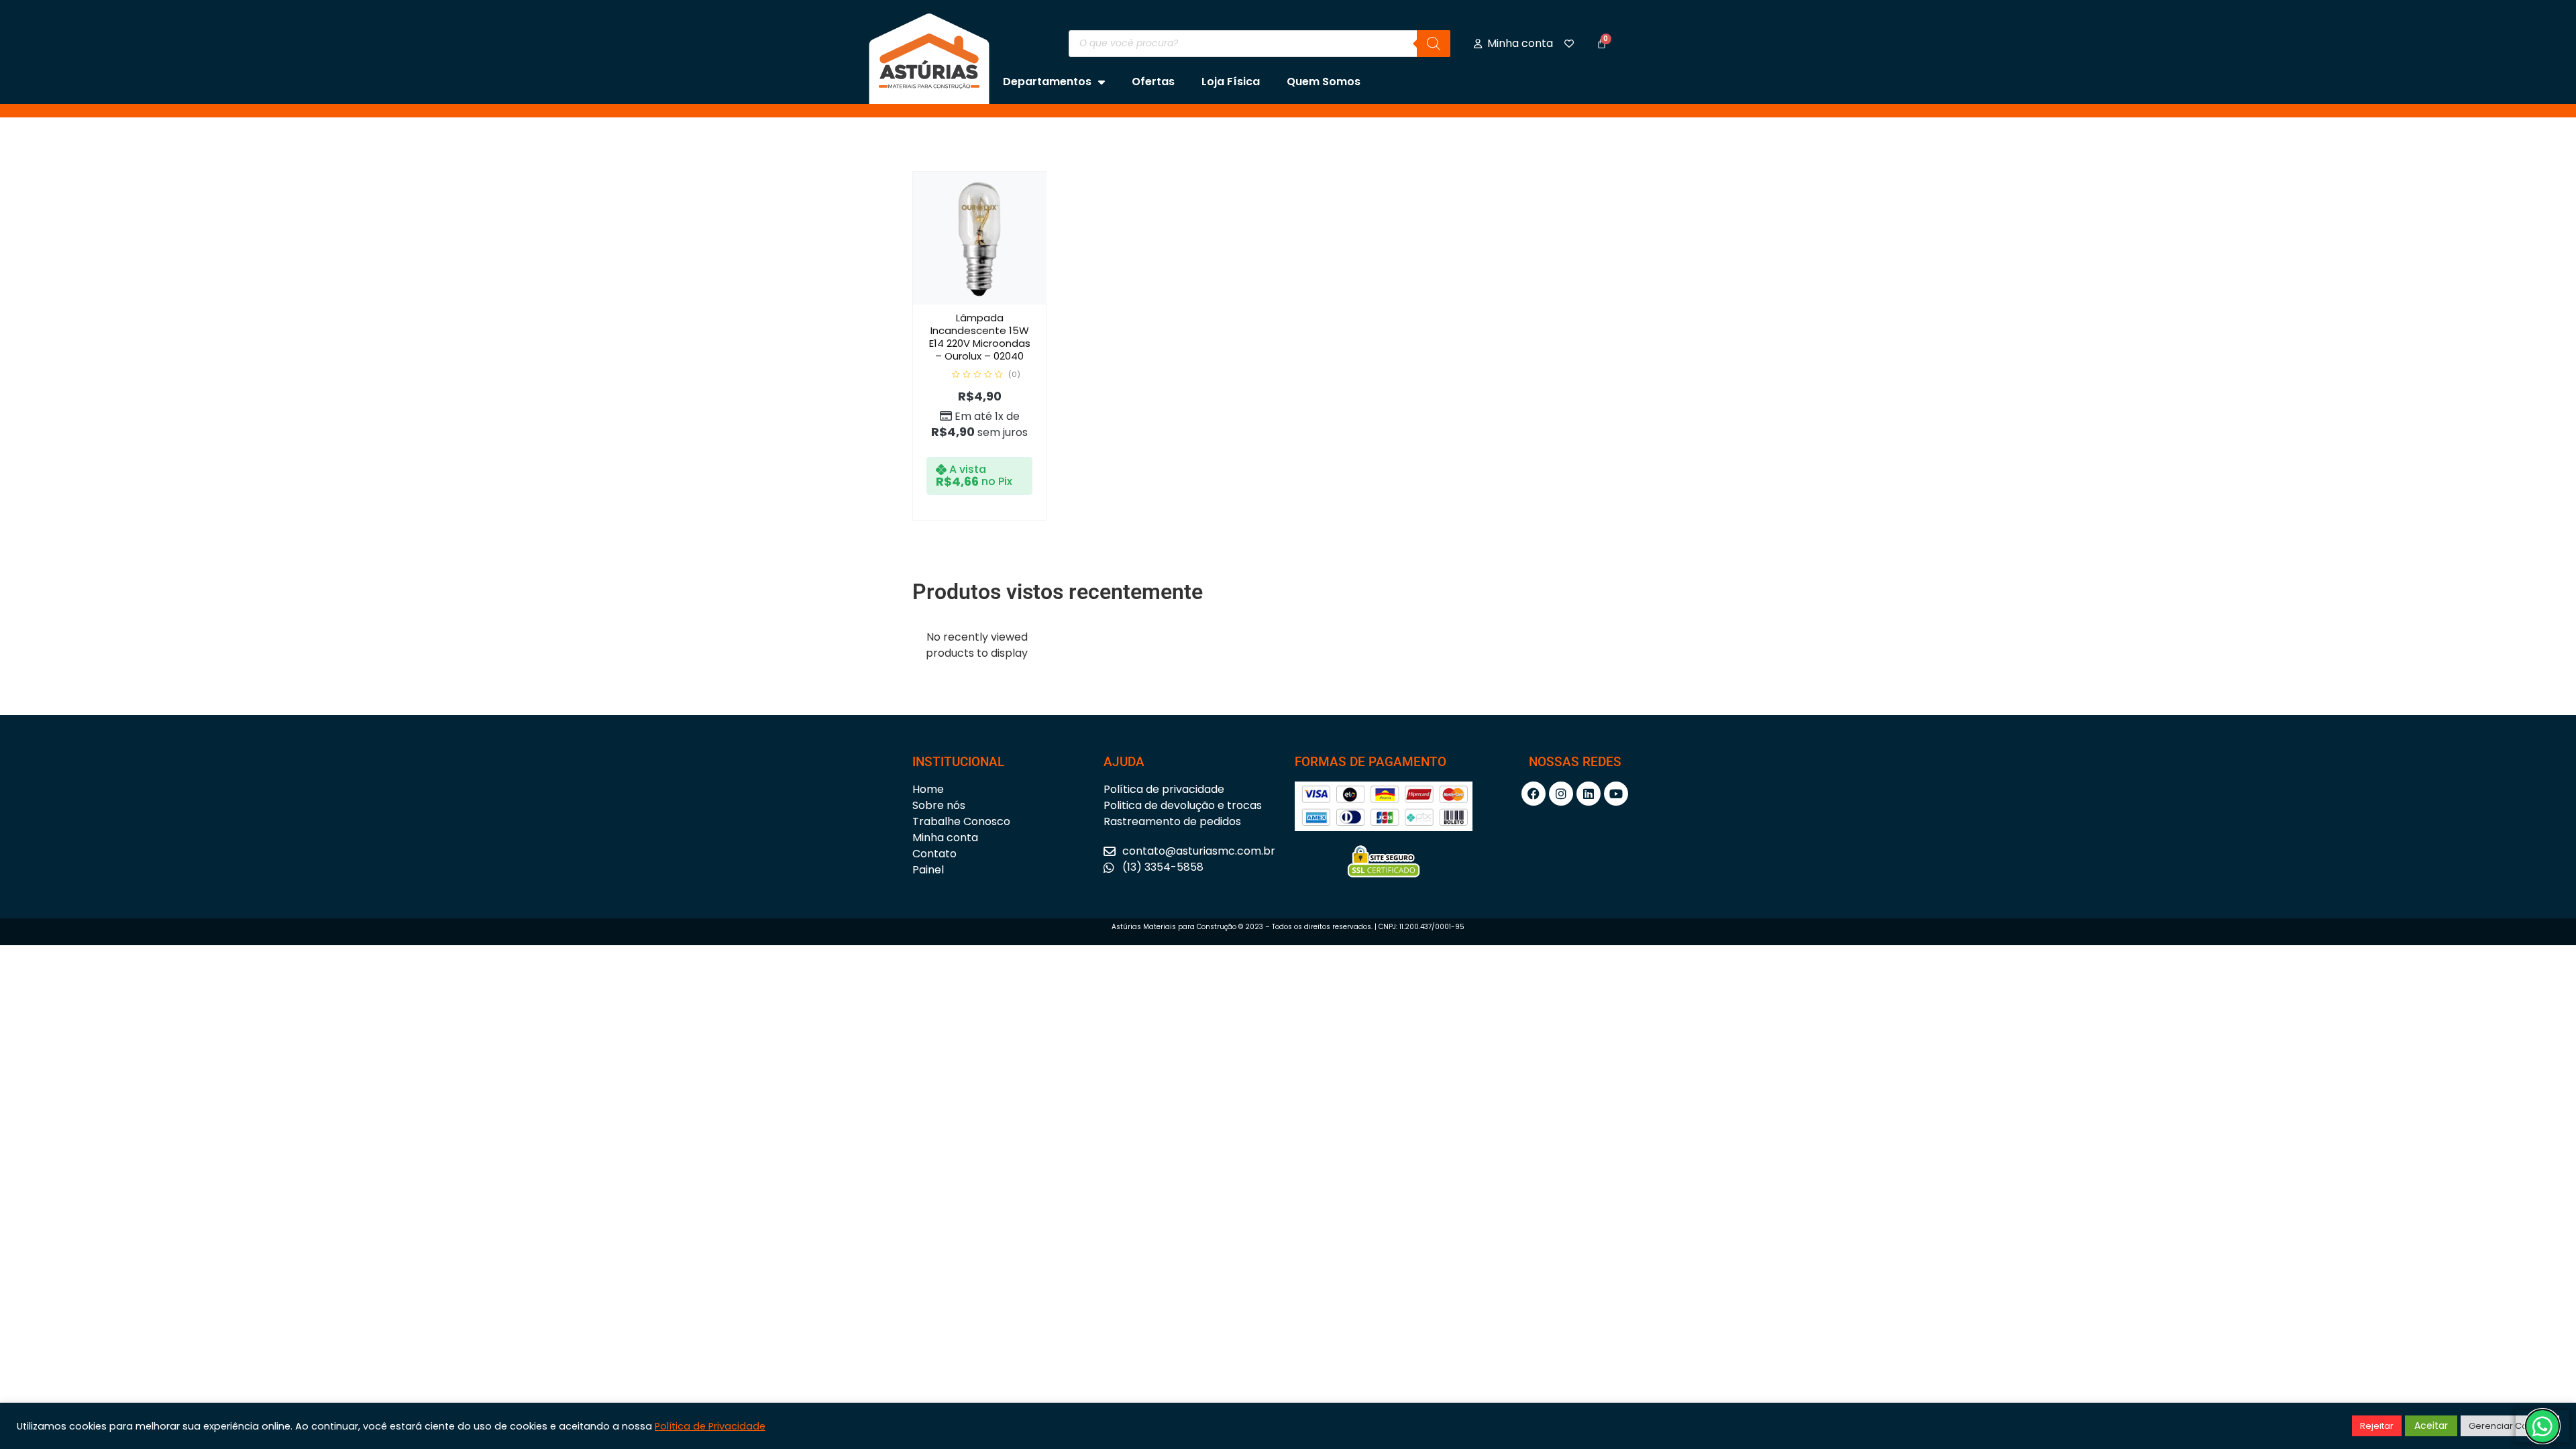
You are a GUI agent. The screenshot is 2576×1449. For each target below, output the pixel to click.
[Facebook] (1534, 794)
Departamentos (1047, 82)
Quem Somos (1324, 82)
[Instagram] (1561, 794)
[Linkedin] (1589, 794)
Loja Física (1231, 82)
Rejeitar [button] (2377, 1426)
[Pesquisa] (1434, 44)
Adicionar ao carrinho (994, 302)
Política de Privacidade (710, 1426)
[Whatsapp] (2542, 1426)
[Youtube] (1616, 794)
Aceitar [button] (2431, 1426)
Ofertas (1153, 82)
